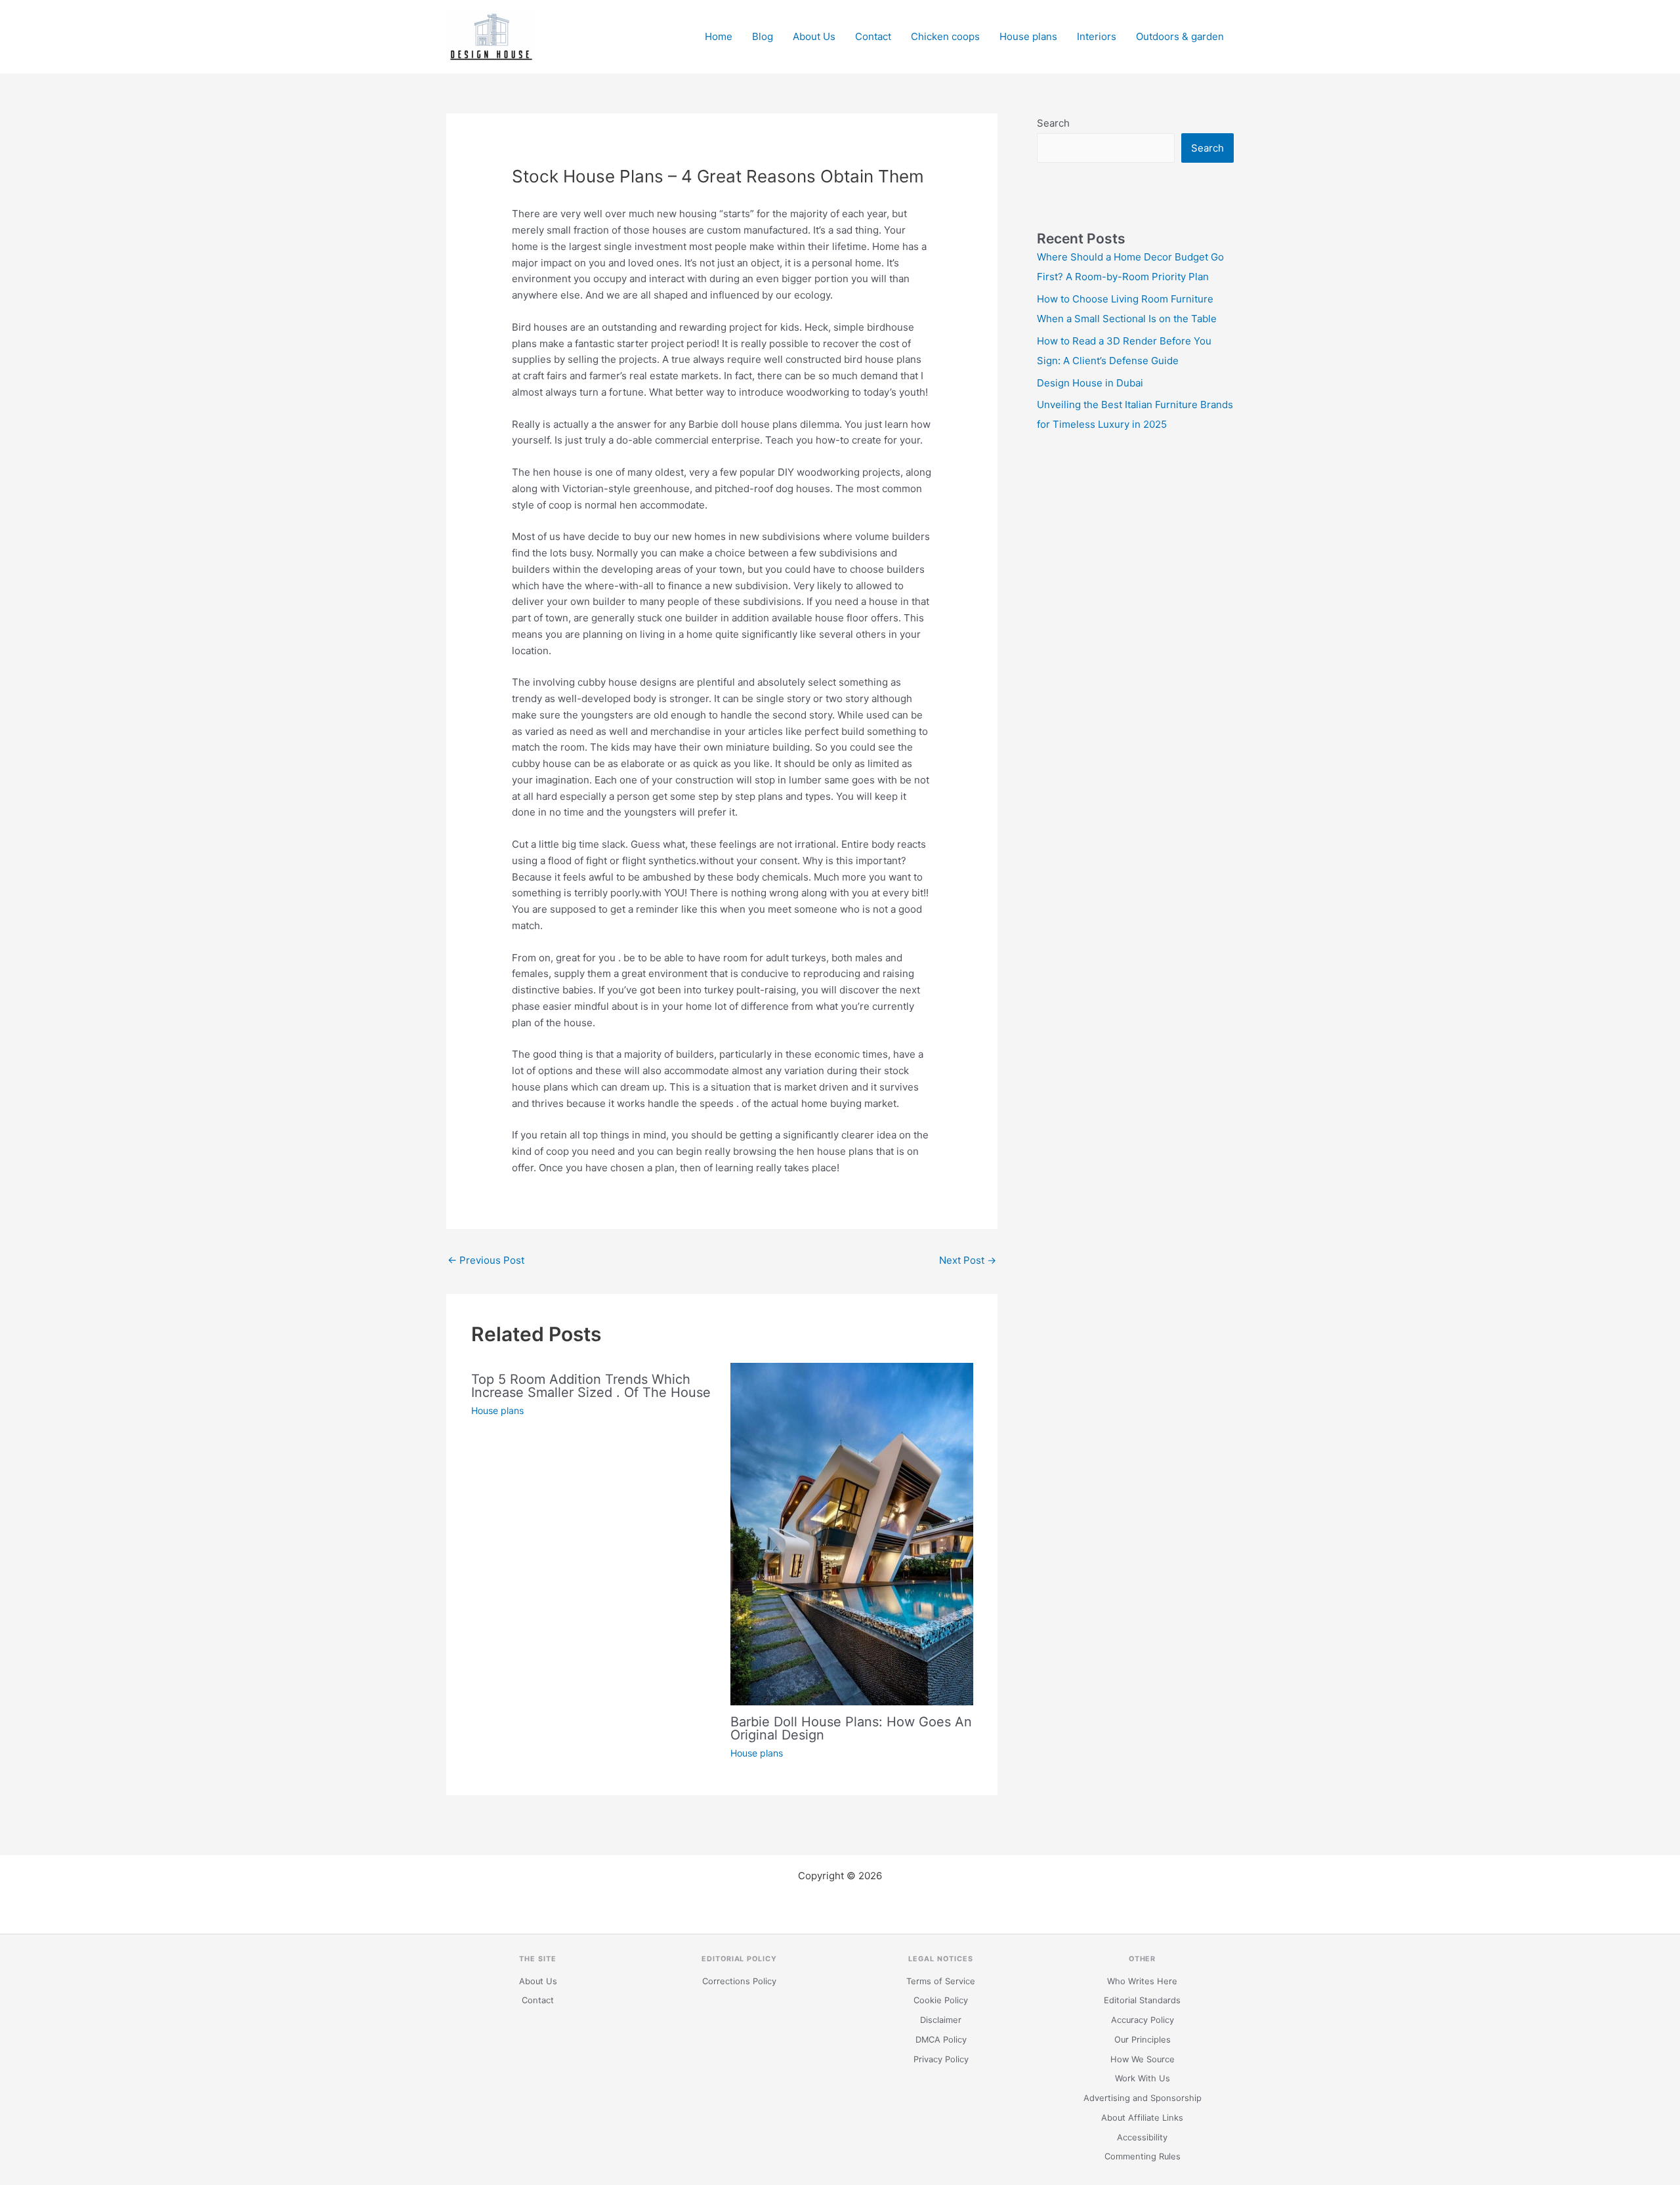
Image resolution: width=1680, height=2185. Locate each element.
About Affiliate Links (1142, 2118)
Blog (763, 36)
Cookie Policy (941, 2000)
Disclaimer (941, 2020)
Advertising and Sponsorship (1143, 2098)
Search (1053, 123)
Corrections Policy (739, 1981)
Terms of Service (941, 1981)
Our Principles (1143, 2040)
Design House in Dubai (1090, 383)
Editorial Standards (1142, 2000)
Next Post (968, 1260)
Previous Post (486, 1260)
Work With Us (1143, 2078)
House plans (1028, 36)
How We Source (1143, 2059)
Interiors (1097, 36)
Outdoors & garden (1180, 36)
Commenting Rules (1143, 2156)
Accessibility (1142, 2137)
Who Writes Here (1142, 1981)
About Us (814, 36)
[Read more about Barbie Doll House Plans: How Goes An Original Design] (852, 1533)
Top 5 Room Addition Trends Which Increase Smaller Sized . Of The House (591, 1386)
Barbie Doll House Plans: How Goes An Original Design (851, 1728)
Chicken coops (945, 36)
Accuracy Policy (1143, 2020)
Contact (873, 36)
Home (719, 36)
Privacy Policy (941, 2059)
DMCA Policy (941, 2040)
